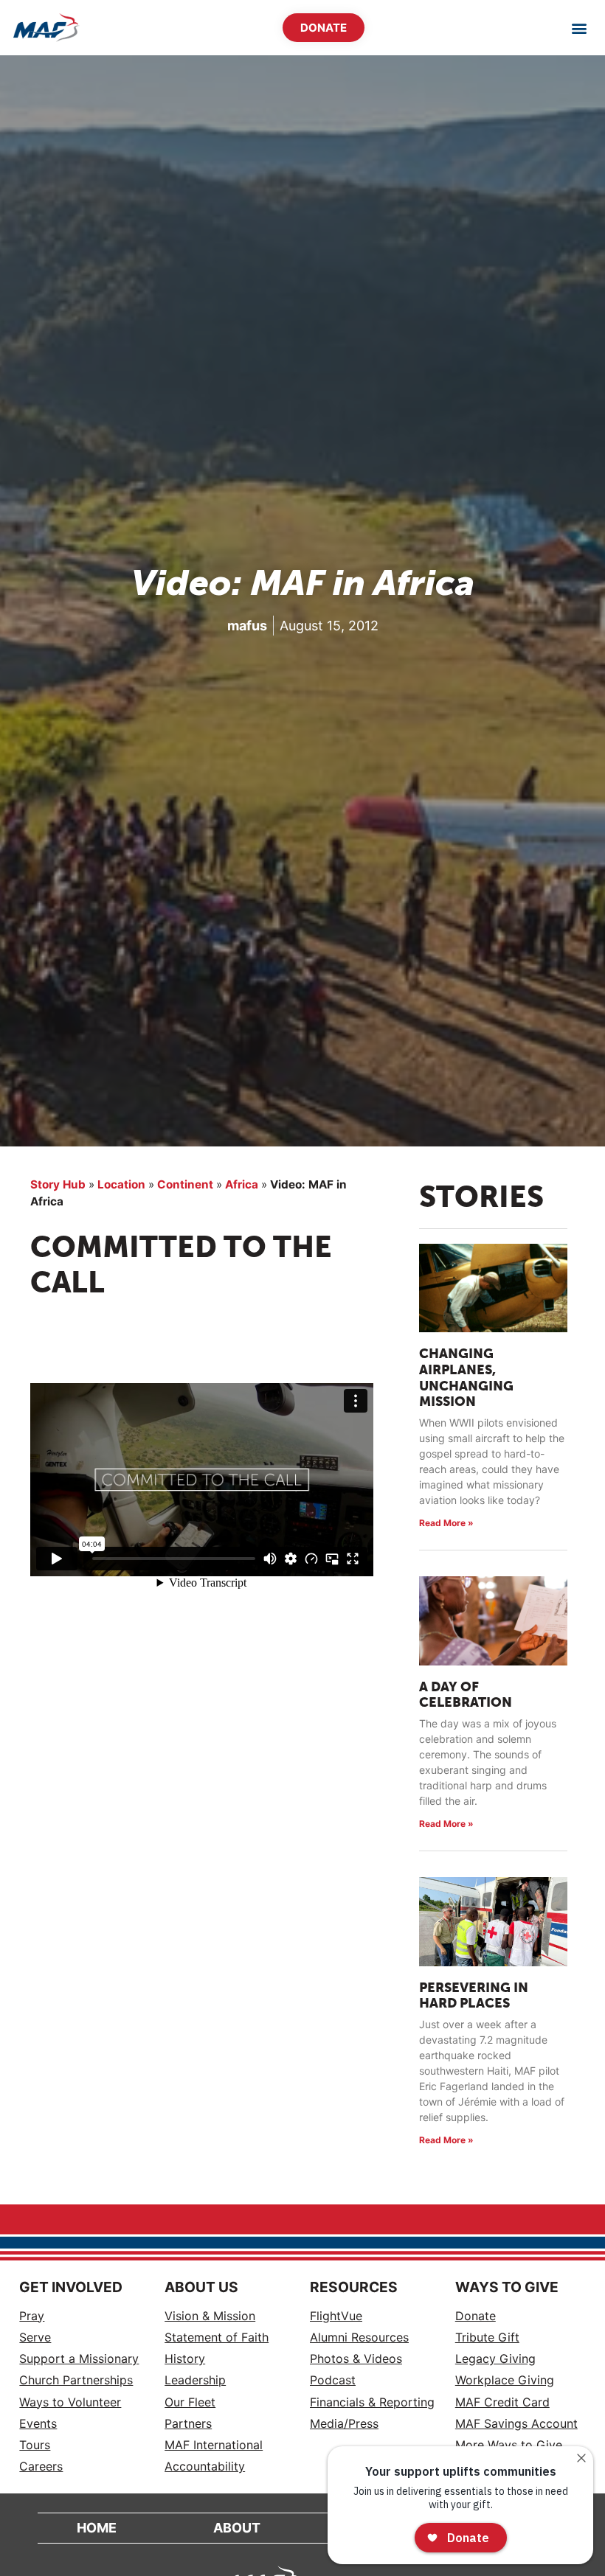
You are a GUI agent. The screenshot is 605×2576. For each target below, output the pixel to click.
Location (121, 1184)
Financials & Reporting (372, 2402)
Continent (185, 1184)
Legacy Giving (495, 2359)
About (237, 2528)
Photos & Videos (356, 2359)
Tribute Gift (487, 2337)
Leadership (195, 2380)
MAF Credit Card (502, 2402)
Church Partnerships (76, 2380)
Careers (41, 2467)
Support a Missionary (79, 2359)
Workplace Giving (505, 2380)
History (185, 2359)
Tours (35, 2445)
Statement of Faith (217, 2337)
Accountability (205, 2467)
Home (97, 2528)
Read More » (446, 1523)
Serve (35, 2337)
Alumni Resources (359, 2337)
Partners (188, 2424)
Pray (32, 2316)
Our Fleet (190, 2402)
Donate (476, 2316)
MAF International (214, 2445)
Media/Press (344, 2424)
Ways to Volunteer (70, 2402)
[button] (580, 28)
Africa (242, 1184)
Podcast (333, 2380)
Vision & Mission (210, 2316)
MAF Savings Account (516, 2424)
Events (38, 2424)
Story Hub (58, 1184)
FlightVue (336, 2316)
